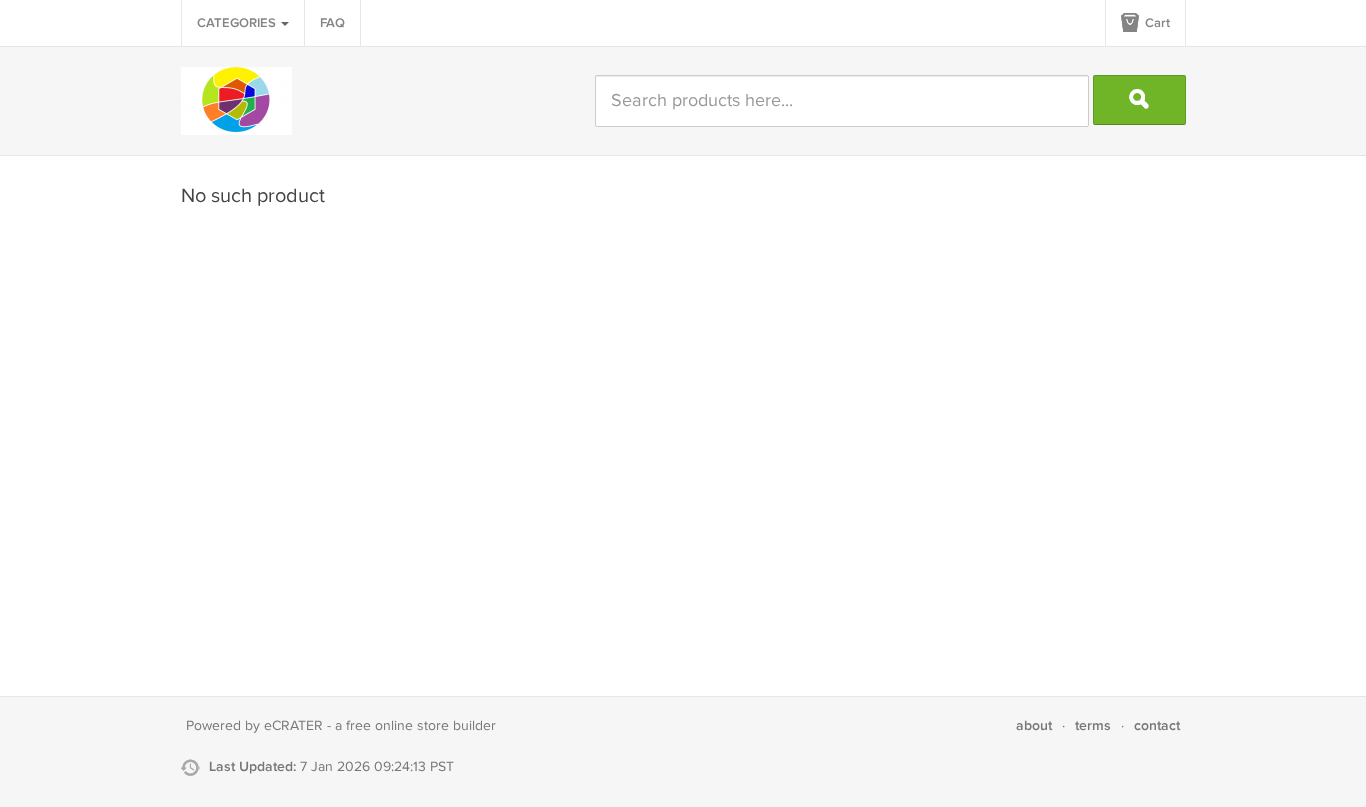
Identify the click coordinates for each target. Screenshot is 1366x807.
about (1034, 725)
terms (1093, 725)
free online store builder (421, 726)
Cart (1156, 23)
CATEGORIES (238, 23)
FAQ (332, 23)
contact (1157, 725)
